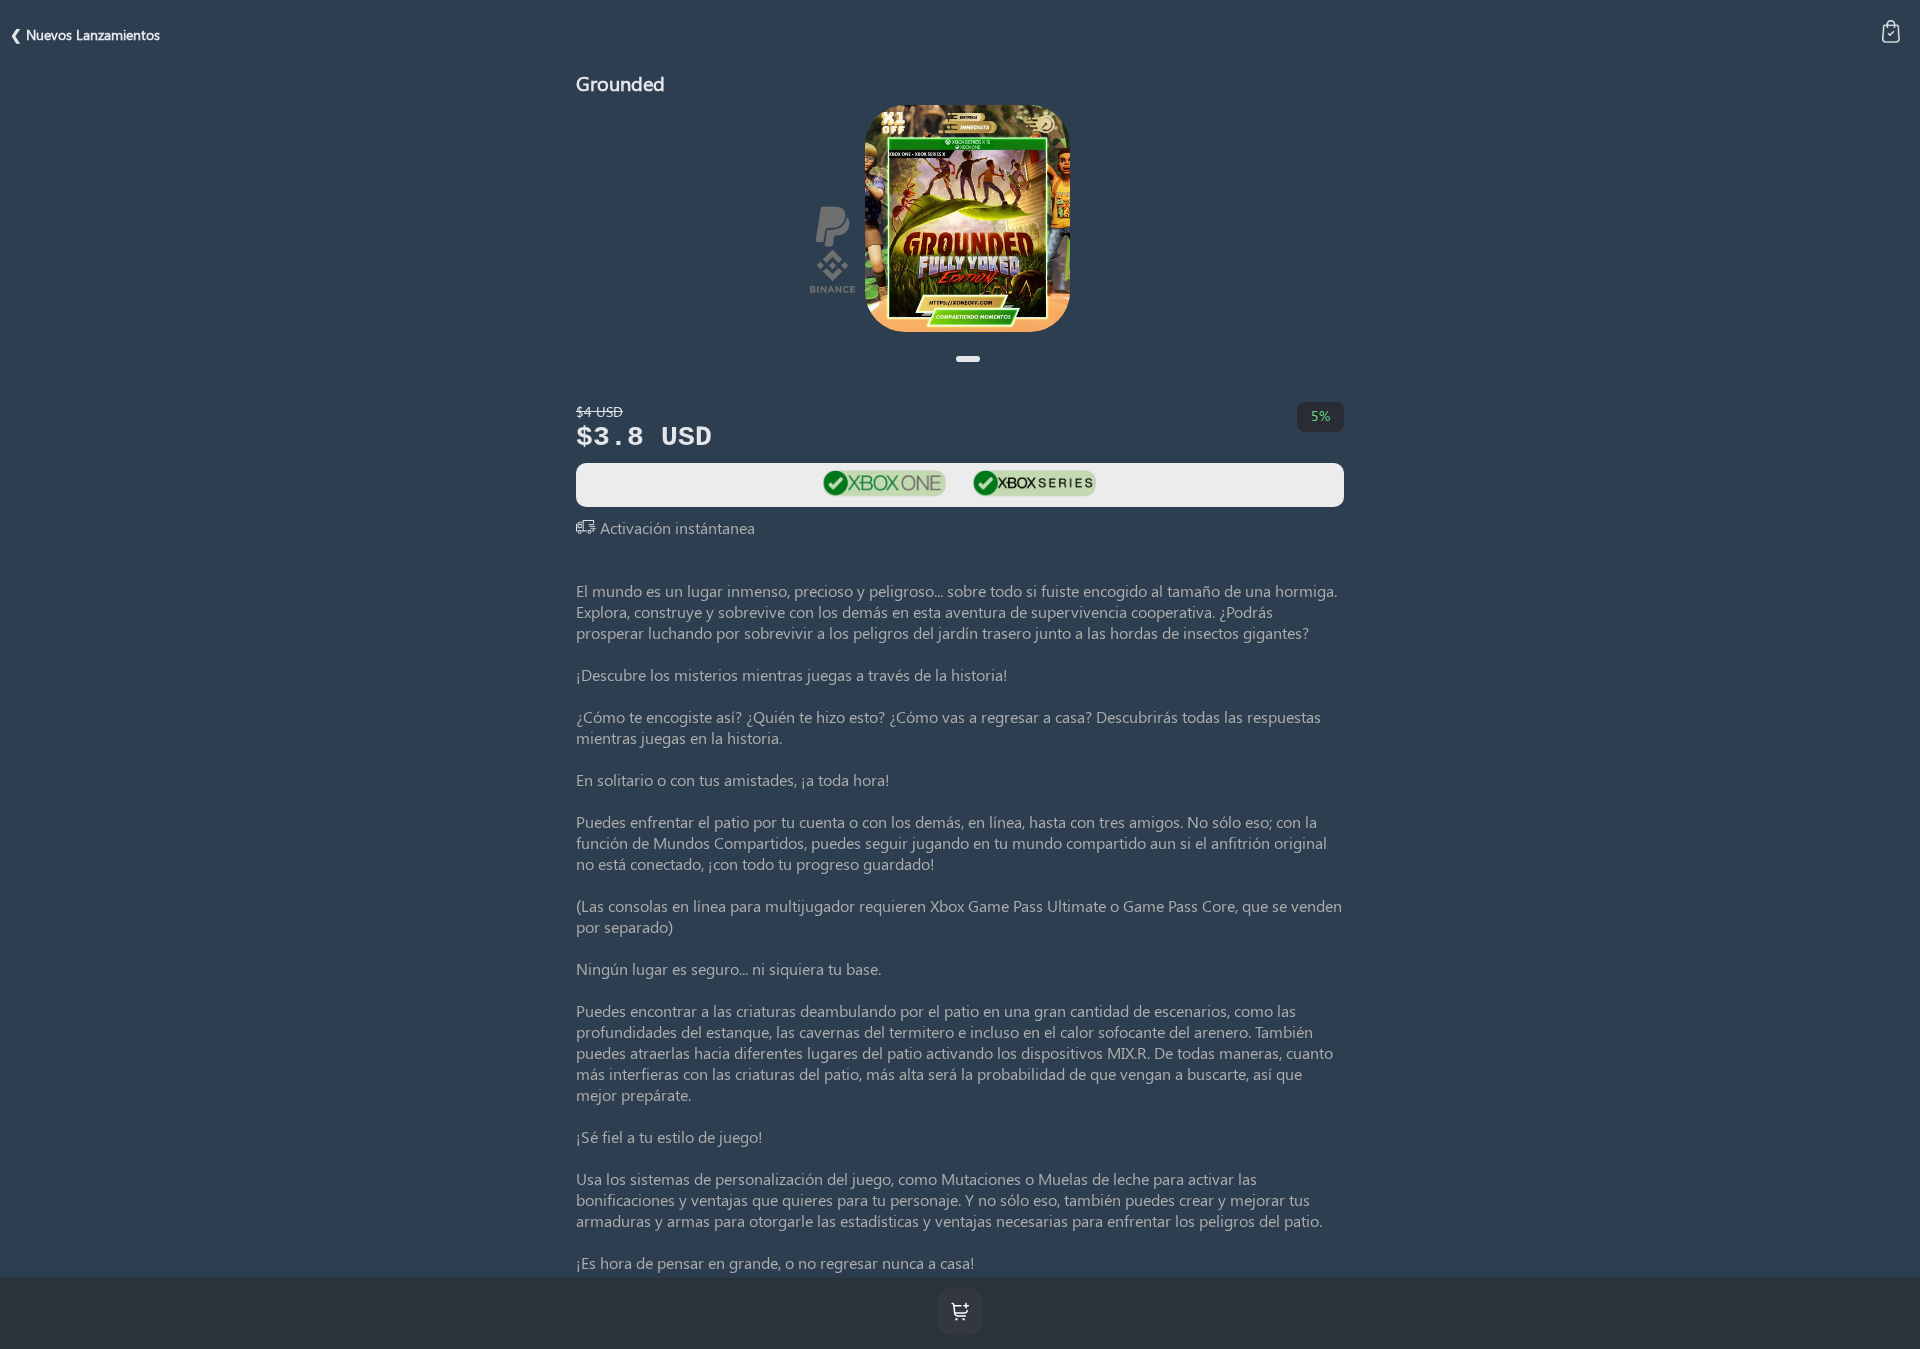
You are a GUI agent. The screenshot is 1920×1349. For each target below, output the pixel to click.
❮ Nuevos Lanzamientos (85, 34)
